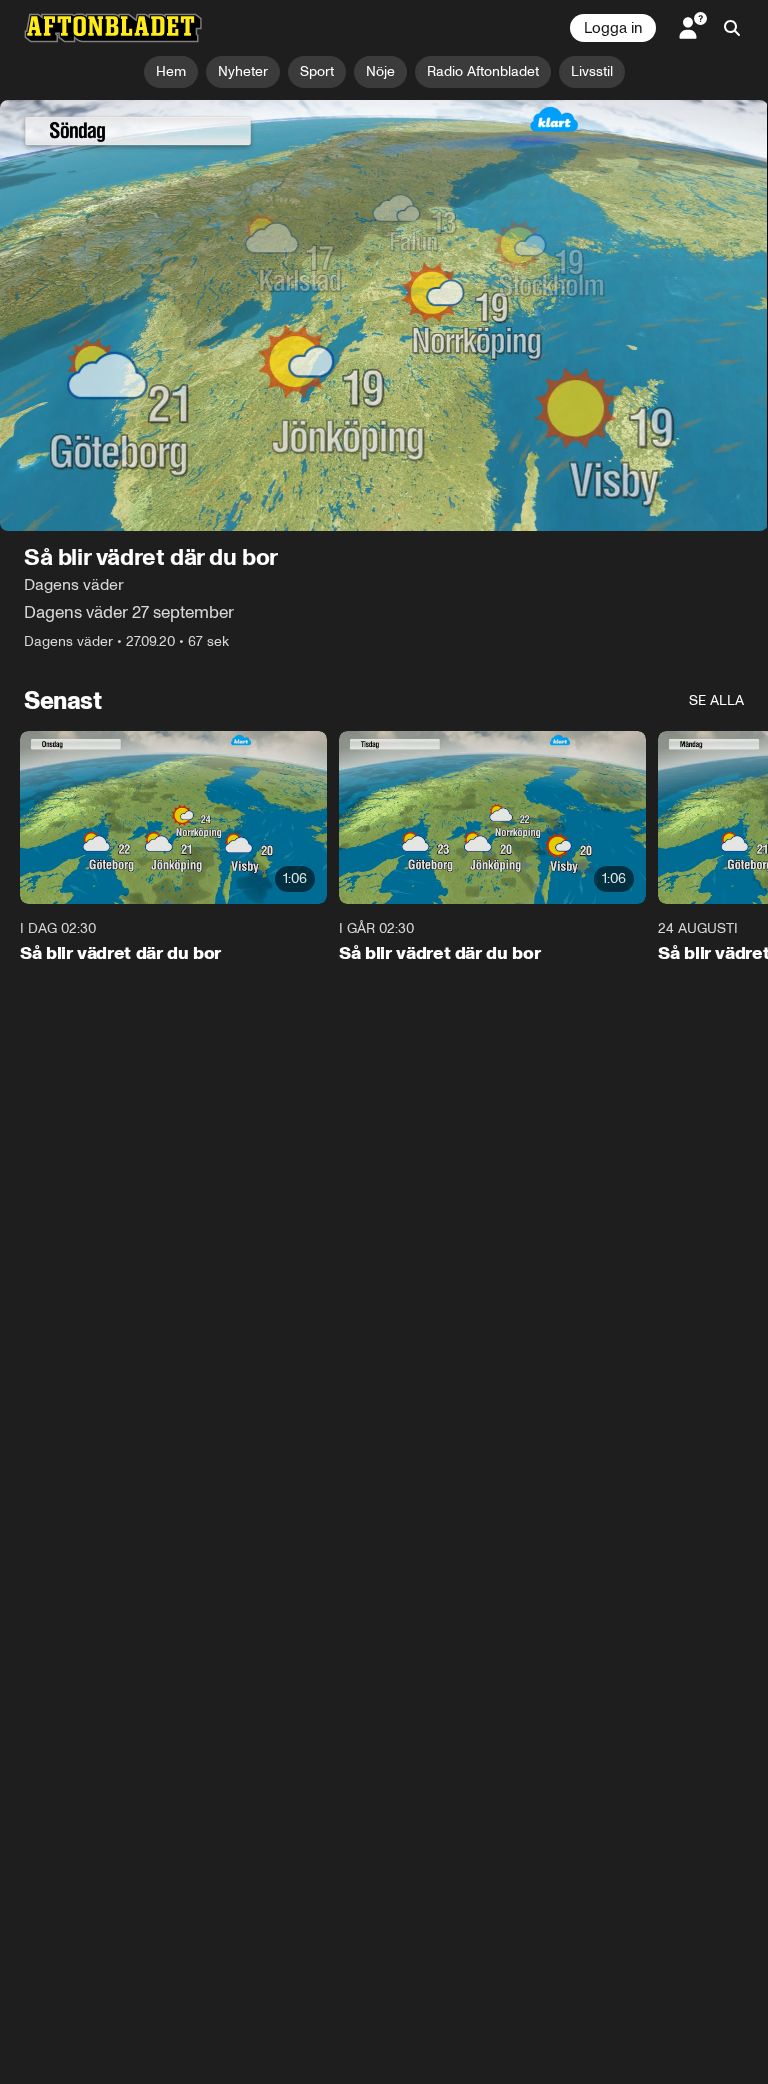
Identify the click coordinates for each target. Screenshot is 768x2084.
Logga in (613, 28)
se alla (716, 701)
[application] (384, 316)
